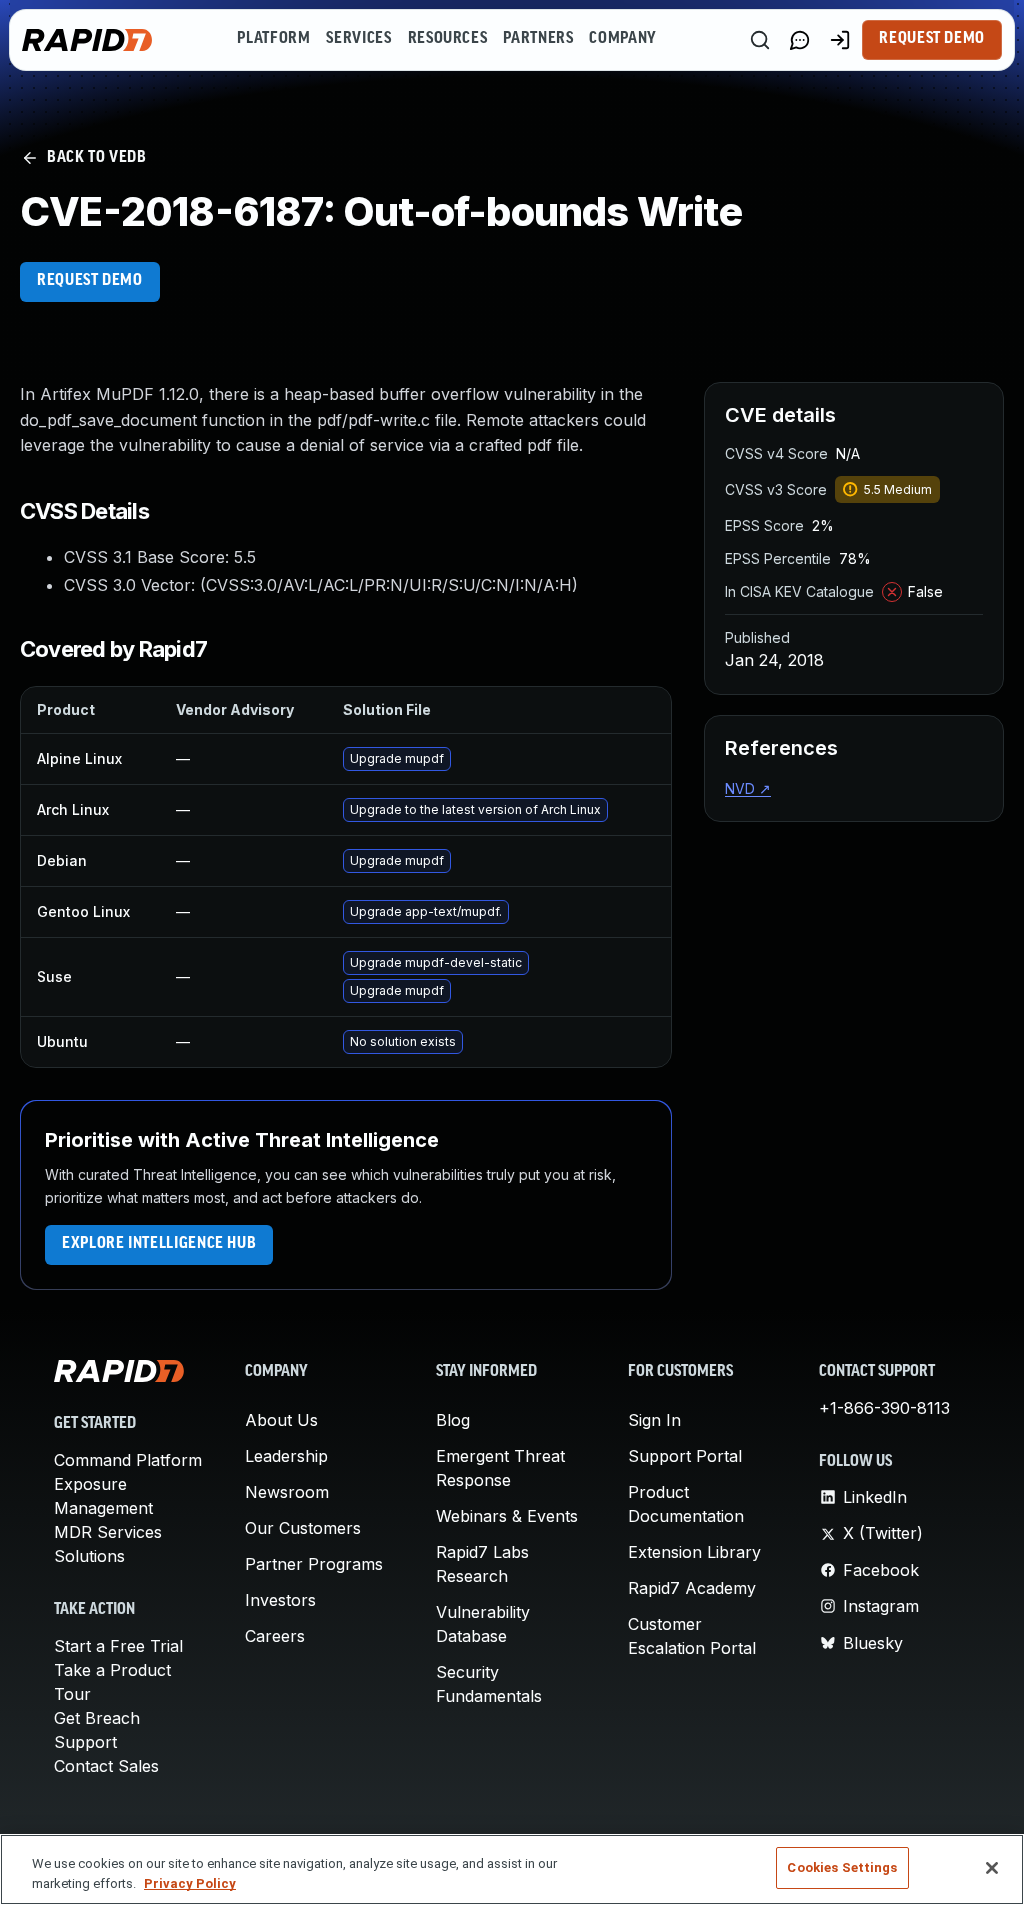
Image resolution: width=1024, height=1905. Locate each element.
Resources (448, 39)
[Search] (760, 40)
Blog (453, 1420)
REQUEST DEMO (90, 281)
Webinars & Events (507, 1516)
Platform (273, 39)
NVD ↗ (748, 788)
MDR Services (108, 1532)
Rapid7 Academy (692, 1588)
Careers (275, 1636)
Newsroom (287, 1492)
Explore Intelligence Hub (159, 1244)
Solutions (89, 1556)
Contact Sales (106, 1766)
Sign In (654, 1420)
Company (622, 39)
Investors (280, 1600)
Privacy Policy (190, 1883)
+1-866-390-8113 (884, 1408)
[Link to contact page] (800, 40)
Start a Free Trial (118, 1646)
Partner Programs (314, 1564)
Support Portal (685, 1456)
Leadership (286, 1456)
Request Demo (932, 39)
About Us (281, 1420)
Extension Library (694, 1552)
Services (358, 39)
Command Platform (128, 1460)
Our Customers (303, 1528)
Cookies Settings (842, 1867)
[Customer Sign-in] (840, 40)
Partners (538, 39)
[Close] (992, 1868)
